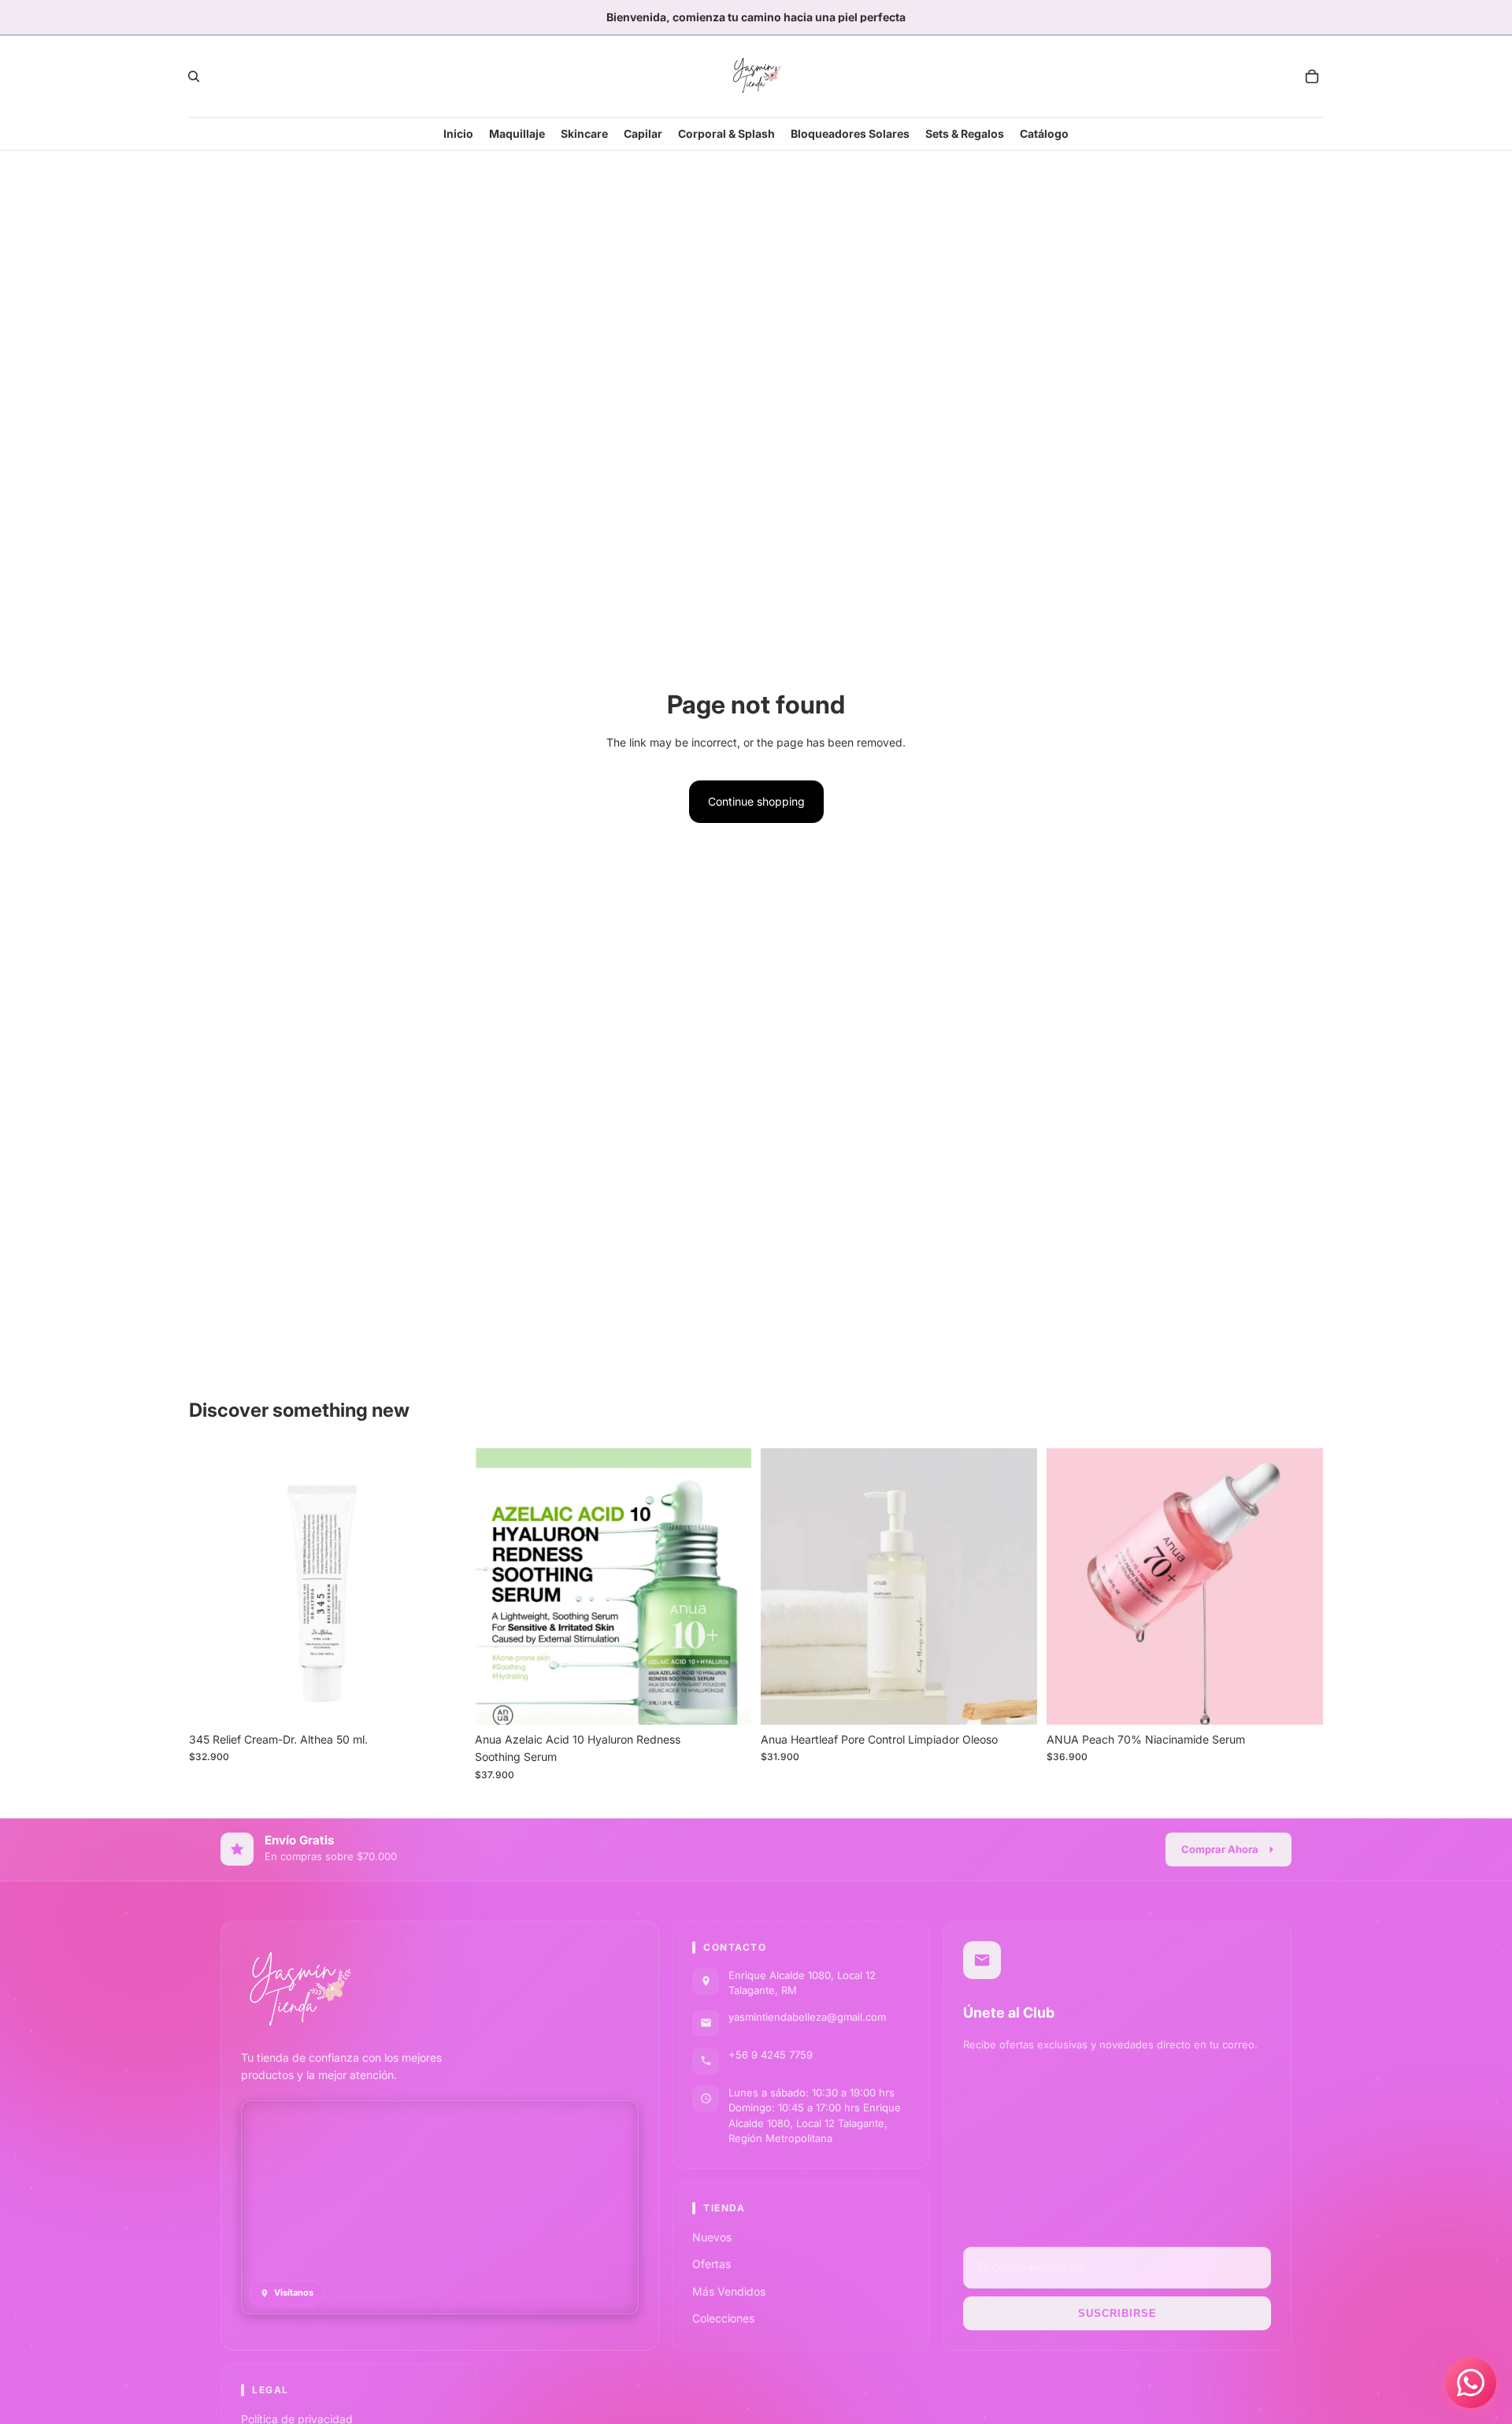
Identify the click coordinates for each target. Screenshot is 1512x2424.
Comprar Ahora (1220, 1849)
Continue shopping (756, 801)
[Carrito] (1312, 76)
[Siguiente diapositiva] (728, 1586)
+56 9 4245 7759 (771, 2055)
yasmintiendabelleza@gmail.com (807, 2017)
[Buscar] (194, 76)
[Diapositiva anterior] (498, 1586)
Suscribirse (1117, 2313)
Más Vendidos (729, 2291)
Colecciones (723, 2319)
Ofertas (712, 2265)
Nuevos (712, 2237)
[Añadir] (441, 1700)
